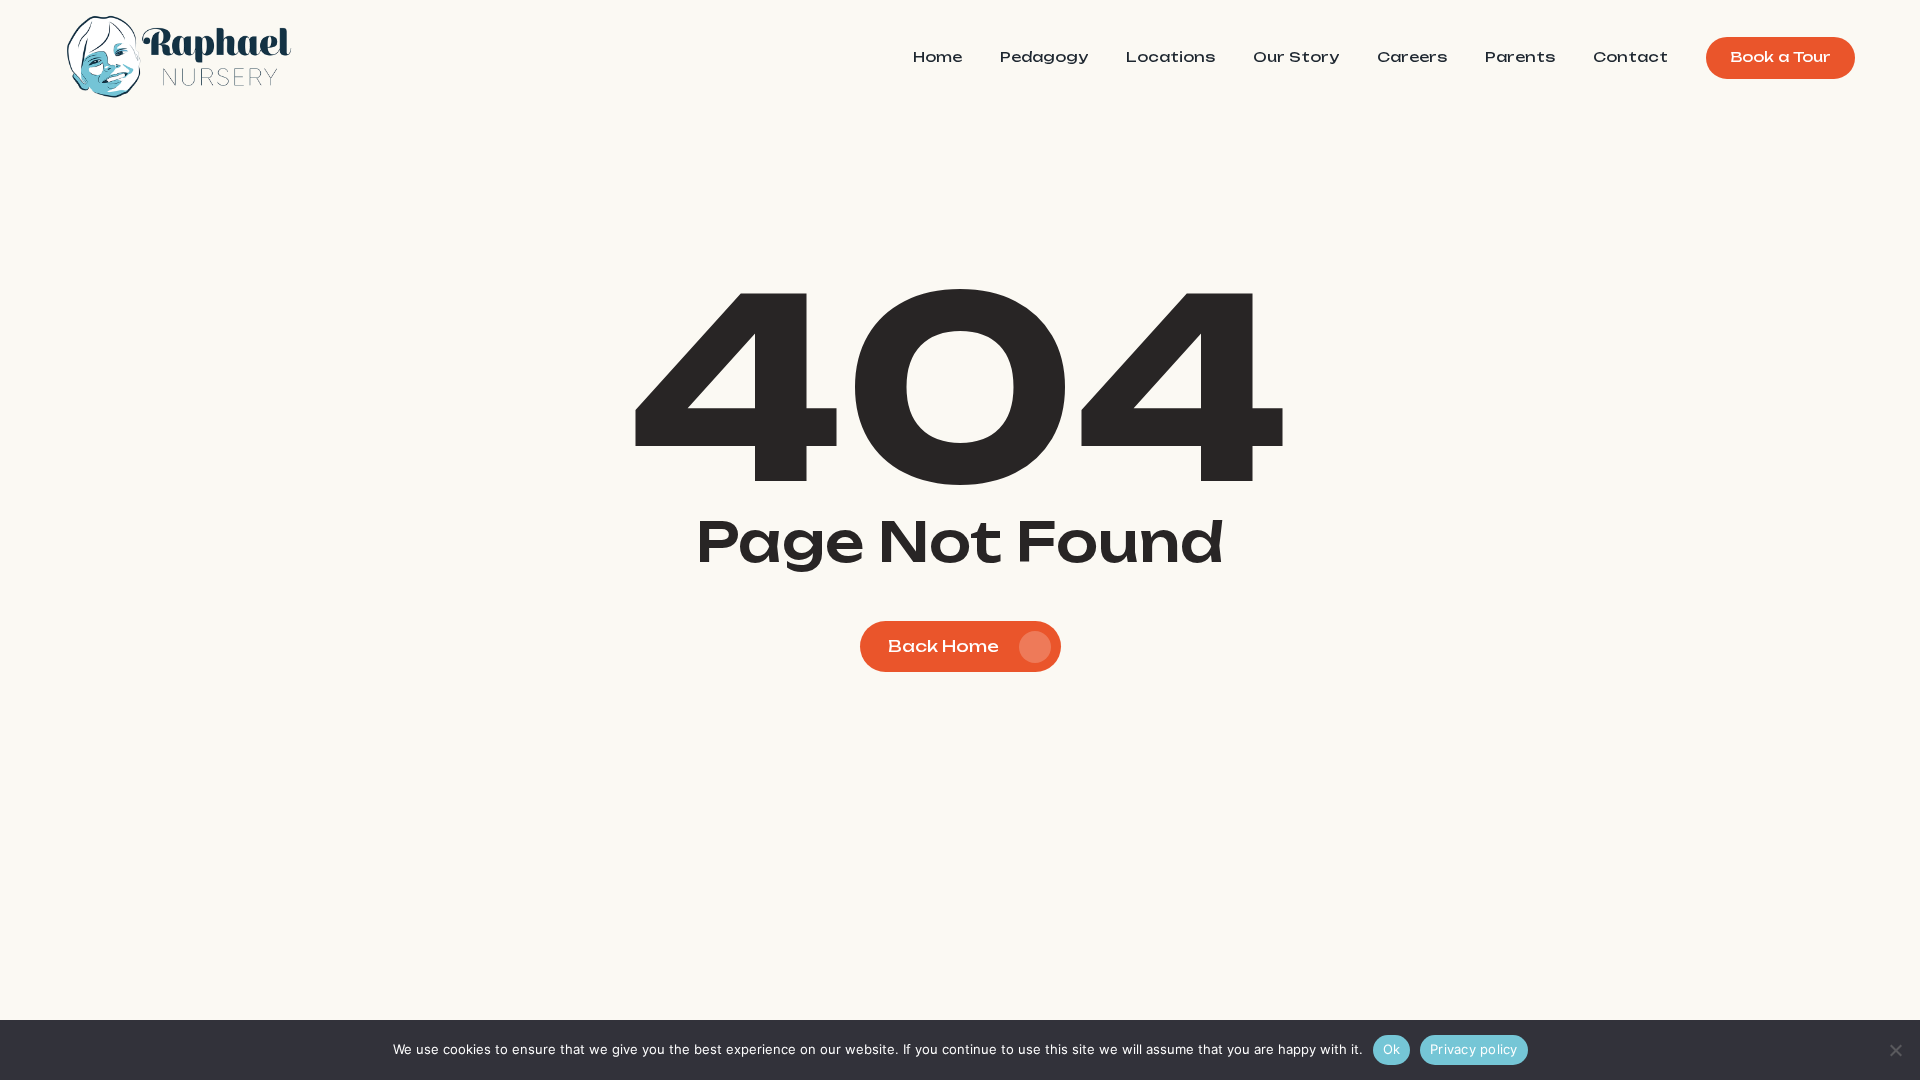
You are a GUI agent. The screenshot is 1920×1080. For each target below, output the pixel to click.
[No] (1895, 1050)
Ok (1392, 1049)
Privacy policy (1474, 1049)
